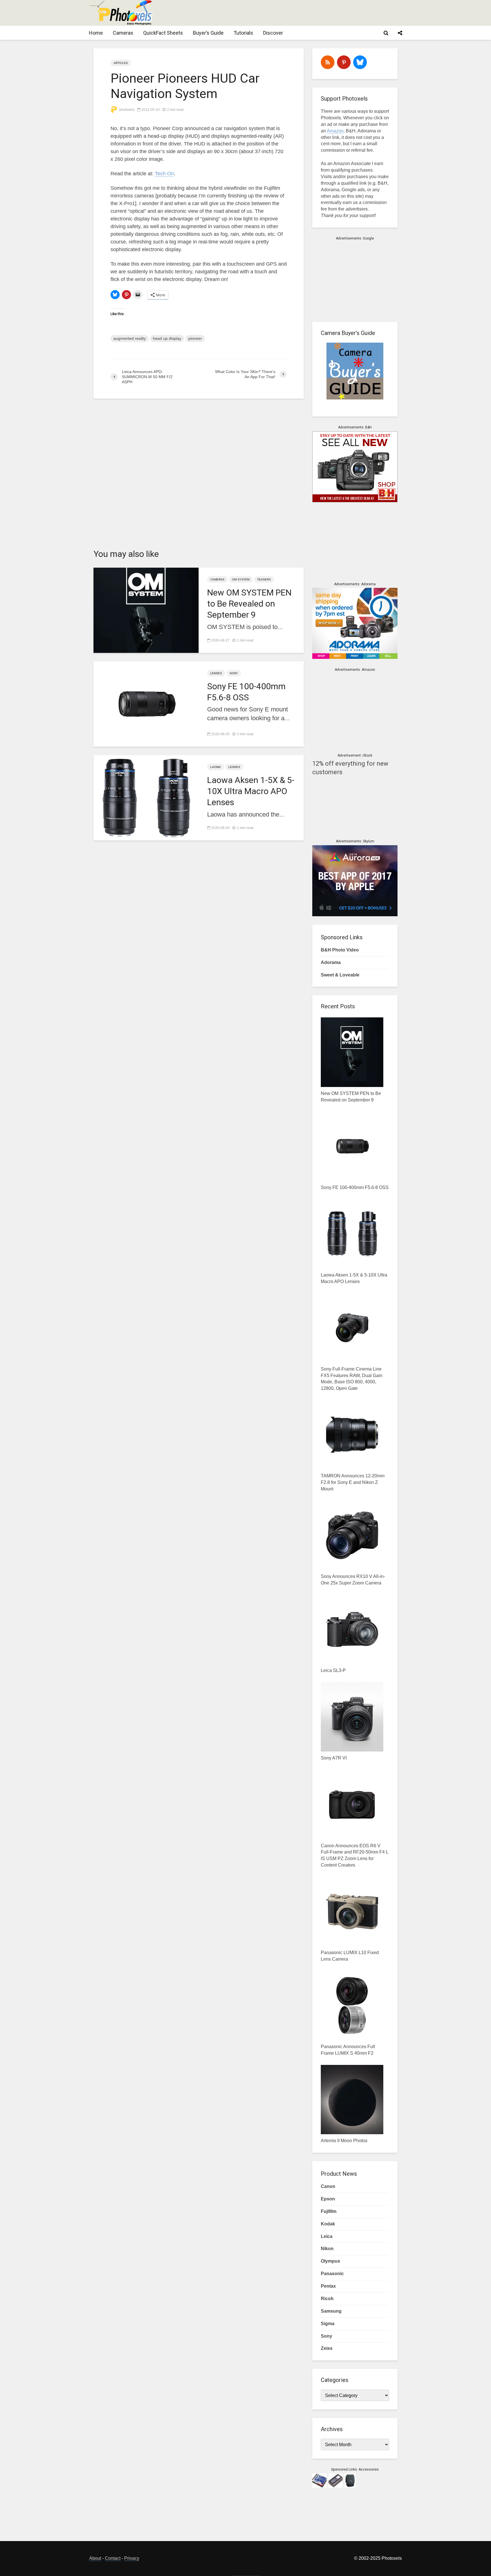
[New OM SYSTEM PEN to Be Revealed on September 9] (146, 610)
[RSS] (328, 62)
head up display (167, 338)
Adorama (331, 962)
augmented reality (130, 338)
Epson (328, 2199)
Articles (121, 63)
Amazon (335, 131)
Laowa (216, 767)
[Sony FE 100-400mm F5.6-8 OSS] (146, 703)
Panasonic (332, 2274)
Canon (328, 2186)
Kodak (328, 2224)
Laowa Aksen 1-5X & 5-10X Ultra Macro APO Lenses (251, 791)
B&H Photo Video (340, 950)
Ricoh (327, 2299)
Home (96, 33)
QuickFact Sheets (163, 33)
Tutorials (243, 33)
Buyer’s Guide (208, 33)
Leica (327, 2236)
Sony (234, 673)
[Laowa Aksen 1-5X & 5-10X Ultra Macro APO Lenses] (146, 797)
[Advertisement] (298, 13)
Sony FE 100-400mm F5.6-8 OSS (246, 692)
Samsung (331, 2311)
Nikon (327, 2249)
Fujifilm (329, 2211)
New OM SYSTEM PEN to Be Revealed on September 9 (249, 604)
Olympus (330, 2261)
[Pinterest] (344, 62)
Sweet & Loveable (340, 975)
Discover (273, 33)
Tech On (164, 174)
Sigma (328, 2324)
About (95, 2558)
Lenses (216, 673)
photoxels (126, 110)
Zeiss (327, 2348)
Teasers (264, 579)
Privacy (132, 2558)
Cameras (123, 33)
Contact (113, 2558)
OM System (241, 579)
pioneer (195, 338)
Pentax (328, 2286)
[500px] (360, 62)
